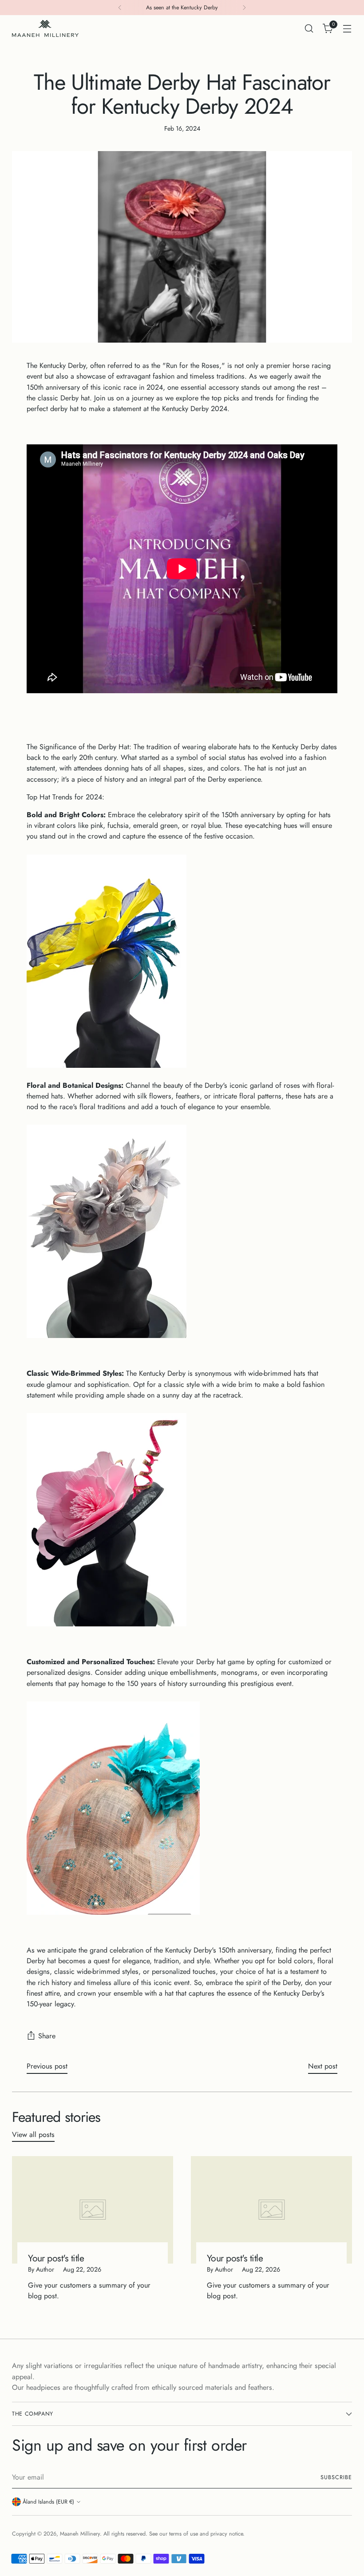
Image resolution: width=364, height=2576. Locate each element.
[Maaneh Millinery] (45, 28)
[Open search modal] (309, 29)
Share (47, 2036)
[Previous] (120, 8)
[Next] (244, 8)
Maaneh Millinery (80, 2534)
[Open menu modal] (347, 29)
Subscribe (336, 2477)
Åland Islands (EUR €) (48, 2502)
